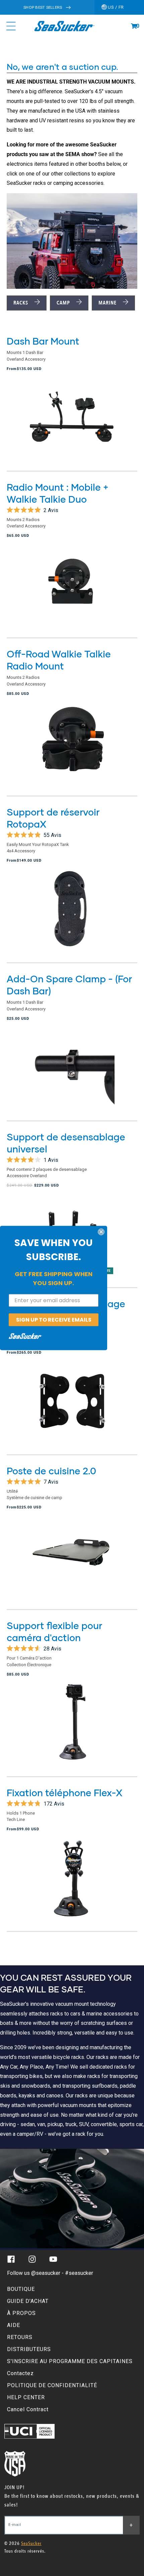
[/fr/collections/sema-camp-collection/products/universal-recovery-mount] (72, 1406)
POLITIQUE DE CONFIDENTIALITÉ (52, 2385)
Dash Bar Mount (43, 341)
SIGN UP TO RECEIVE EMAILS (54, 1319)
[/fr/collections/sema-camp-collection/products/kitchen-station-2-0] (72, 1562)
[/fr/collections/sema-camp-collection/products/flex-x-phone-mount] (72, 1883)
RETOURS (20, 2337)
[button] (134, 26)
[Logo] (64, 26)
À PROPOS (21, 2313)
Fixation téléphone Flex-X (64, 1793)
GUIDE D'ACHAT (28, 2301)
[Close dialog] (101, 1232)
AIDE (14, 2325)
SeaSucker (31, 2543)
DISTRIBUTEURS (29, 2349)
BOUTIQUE (21, 2289)
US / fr (115, 7)
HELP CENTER (26, 2397)
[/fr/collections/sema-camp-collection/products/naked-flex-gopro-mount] (72, 1728)
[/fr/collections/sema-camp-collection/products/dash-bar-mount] (72, 423)
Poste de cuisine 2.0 (51, 1471)
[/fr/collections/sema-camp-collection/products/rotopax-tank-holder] (72, 915)
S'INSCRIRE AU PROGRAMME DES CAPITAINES (70, 2361)
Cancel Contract (28, 2409)
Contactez (20, 2373)
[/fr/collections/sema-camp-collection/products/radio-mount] (72, 590)
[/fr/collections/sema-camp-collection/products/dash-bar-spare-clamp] (72, 1073)
